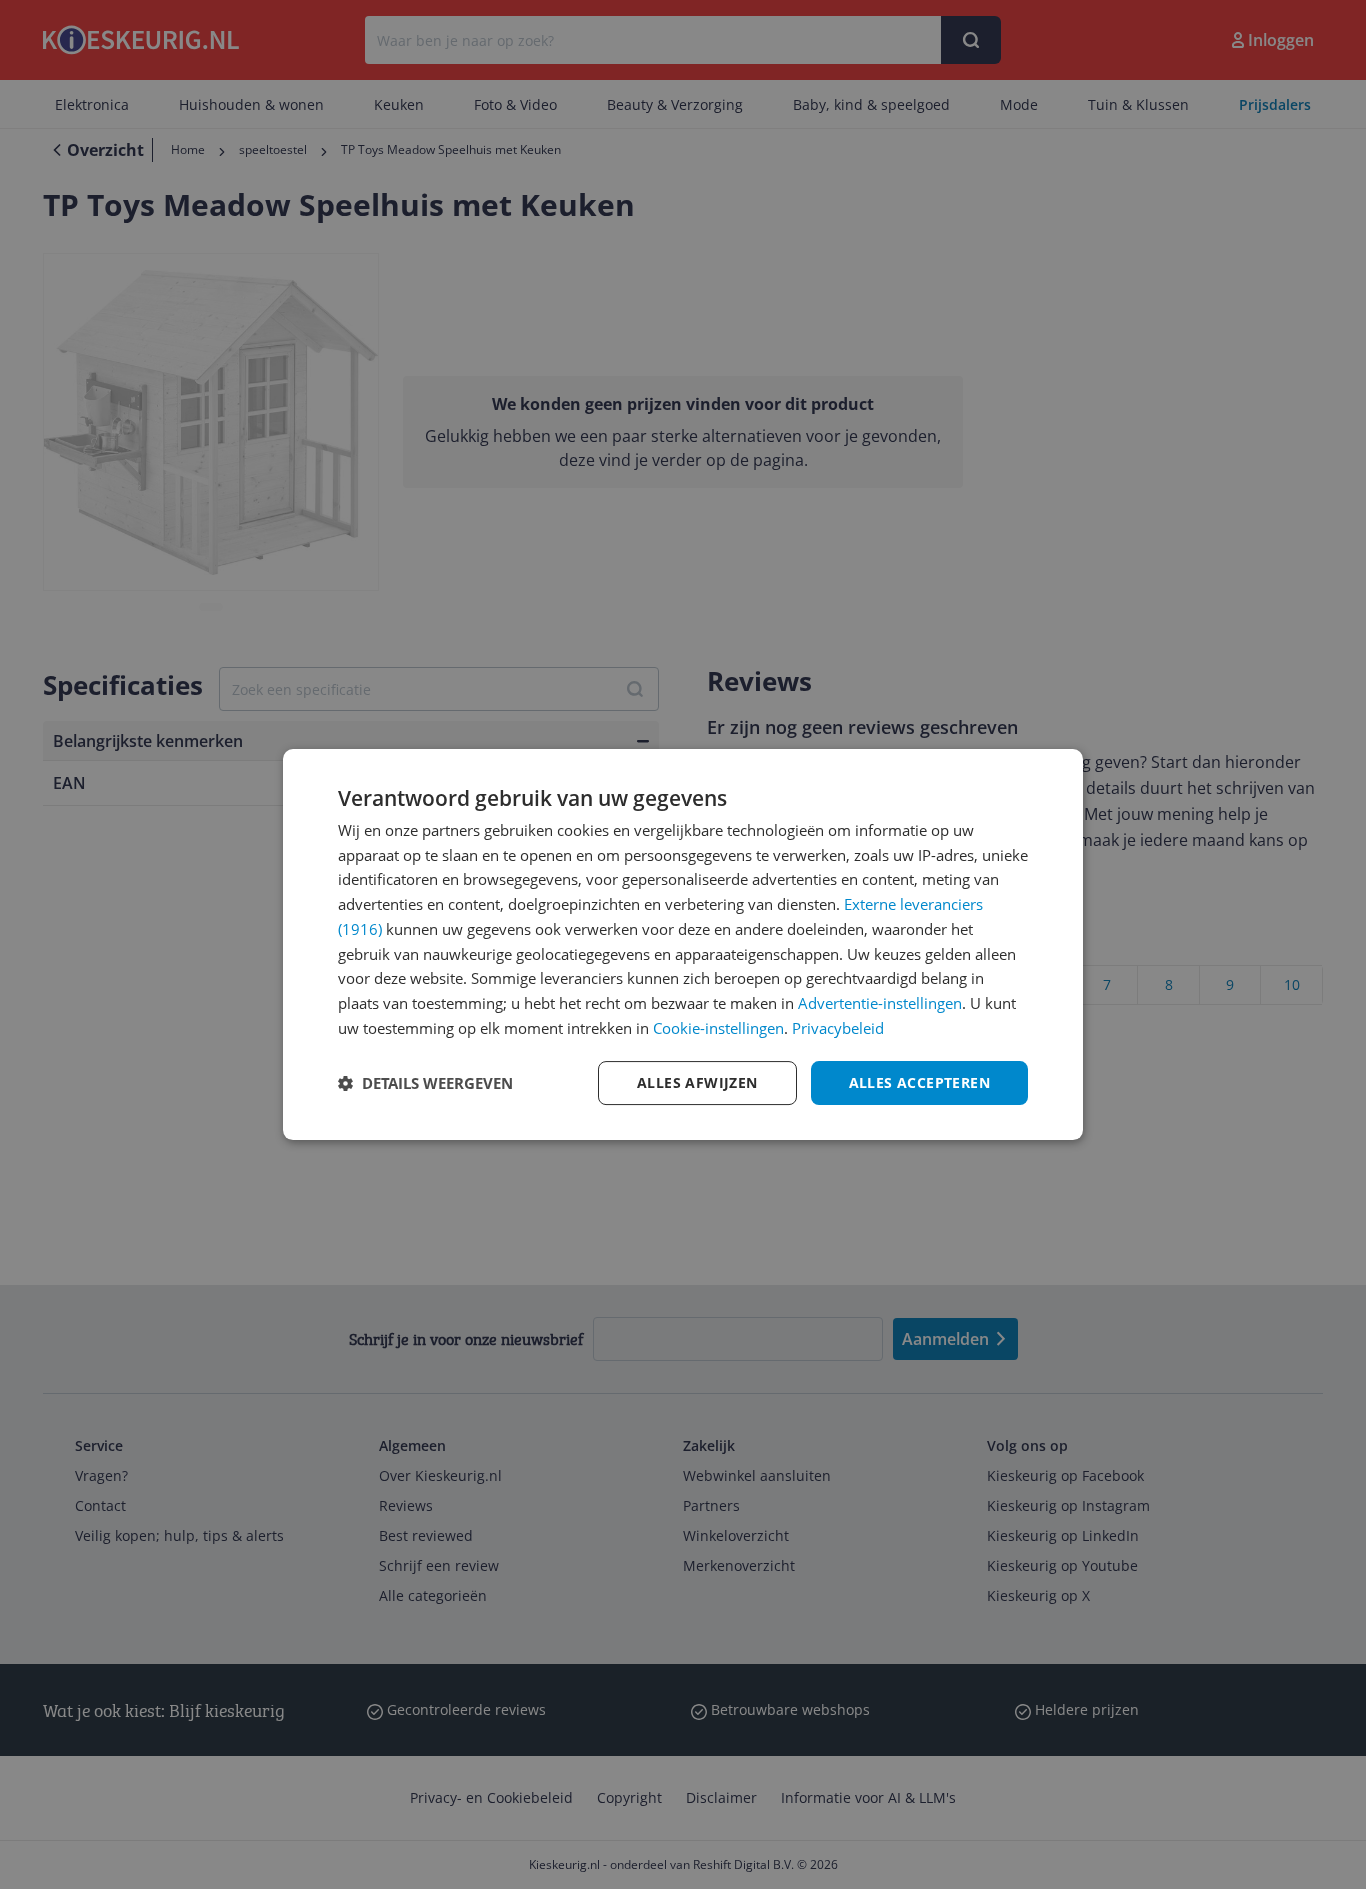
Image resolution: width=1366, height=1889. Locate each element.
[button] (425, 1083)
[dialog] (683, 945)
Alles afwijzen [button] (697, 1082)
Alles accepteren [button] (919, 1082)
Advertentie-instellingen (880, 1003)
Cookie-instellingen (718, 1028)
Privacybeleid (838, 1028)
